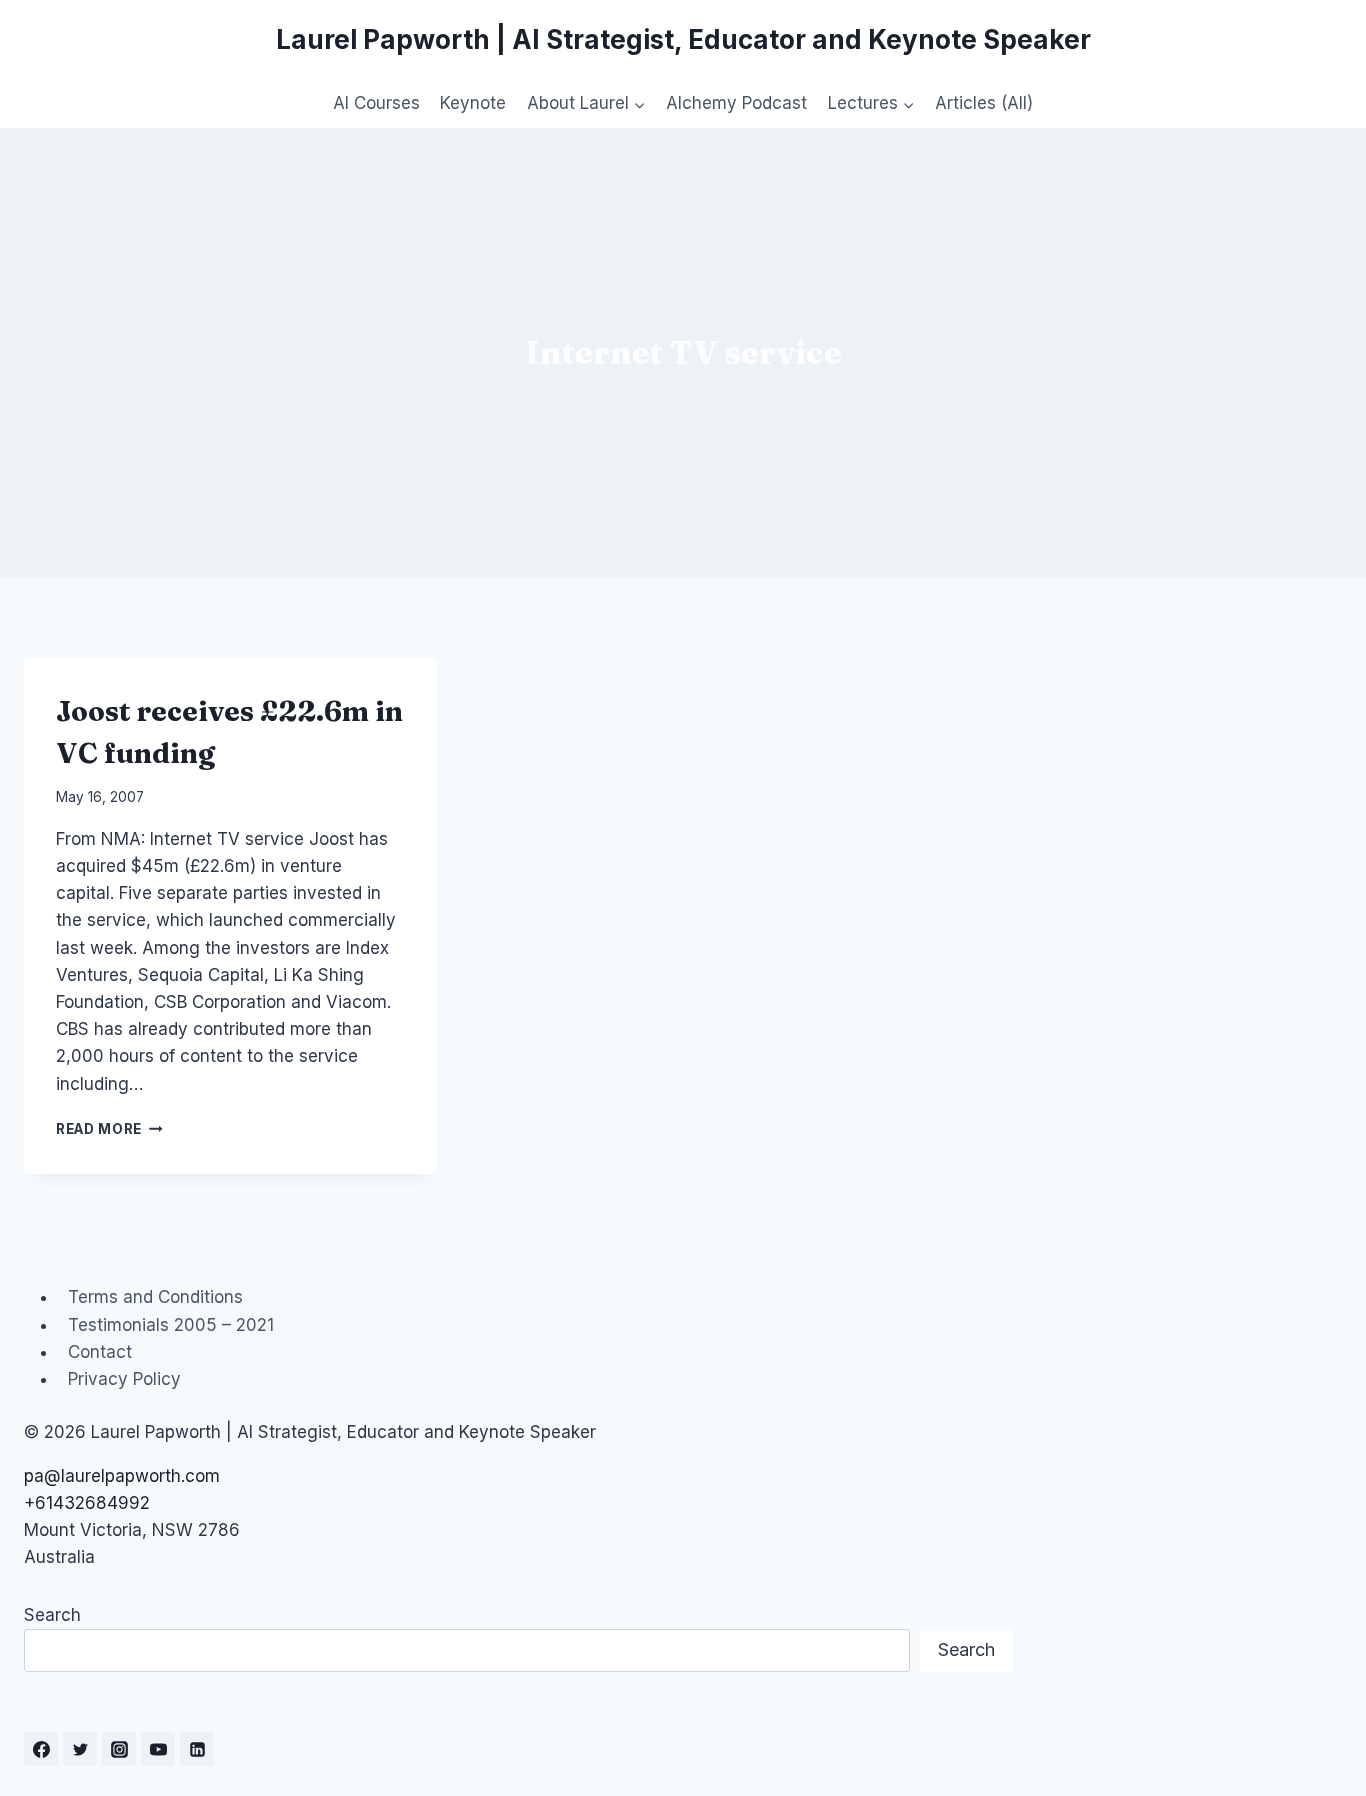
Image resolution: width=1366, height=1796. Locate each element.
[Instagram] (119, 1749)
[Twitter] (80, 1749)
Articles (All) (984, 103)
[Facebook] (41, 1749)
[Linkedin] (197, 1749)
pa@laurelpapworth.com (122, 1476)
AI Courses (376, 103)
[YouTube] (158, 1749)
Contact (100, 1352)
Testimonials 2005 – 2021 (171, 1325)
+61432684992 (87, 1503)
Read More (109, 1129)
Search (52, 1615)
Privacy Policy (124, 1379)
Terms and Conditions (155, 1297)
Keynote (473, 103)
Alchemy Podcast (736, 103)
